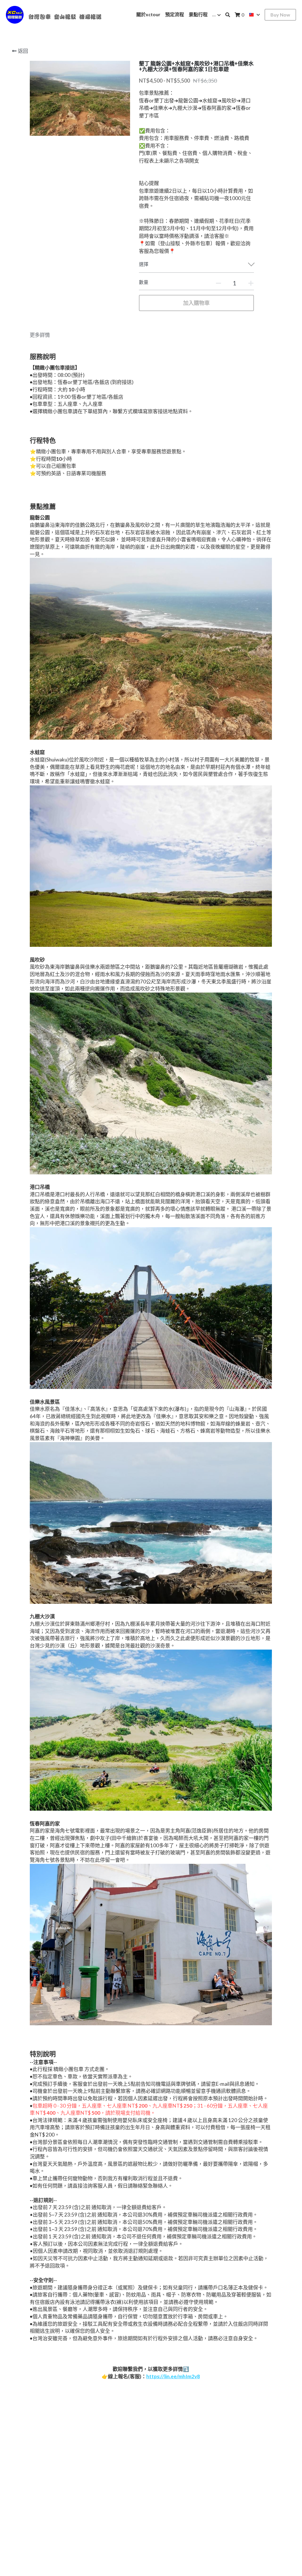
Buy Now (280, 15)
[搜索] (228, 15)
